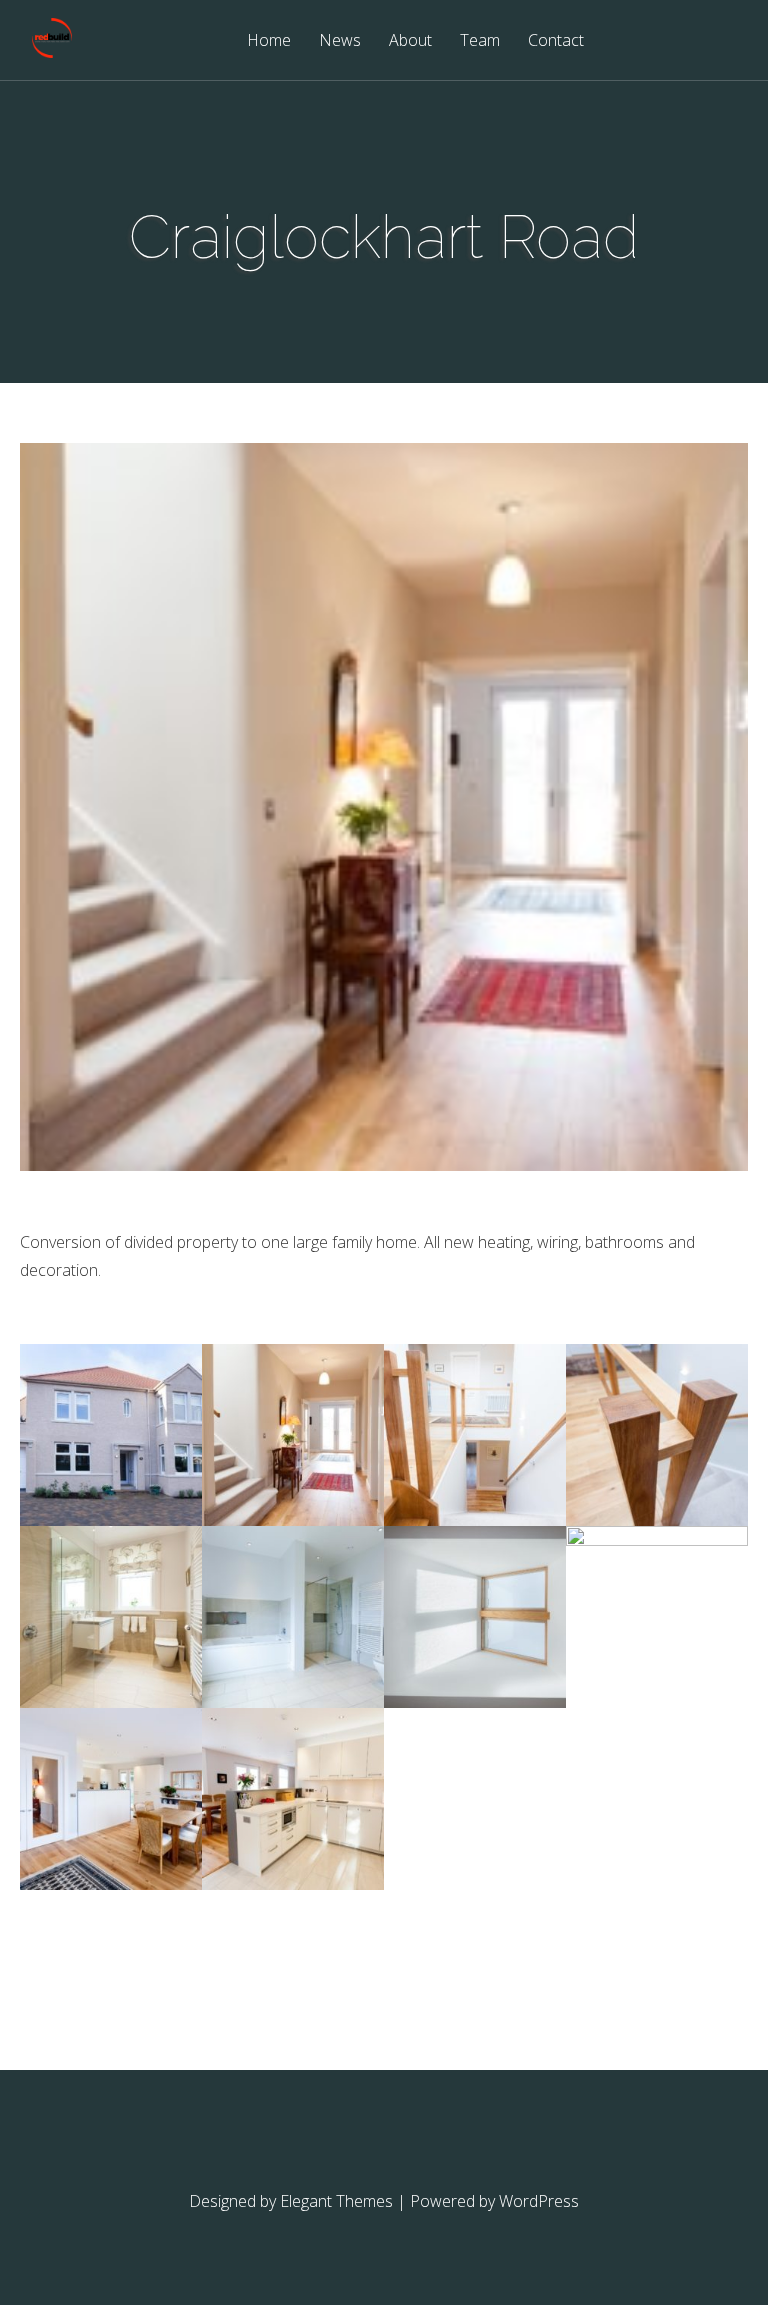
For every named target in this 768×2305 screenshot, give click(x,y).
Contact (556, 41)
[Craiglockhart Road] (111, 1520)
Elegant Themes (336, 2201)
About (410, 41)
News (340, 41)
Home (269, 41)
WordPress (539, 2201)
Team (480, 41)
